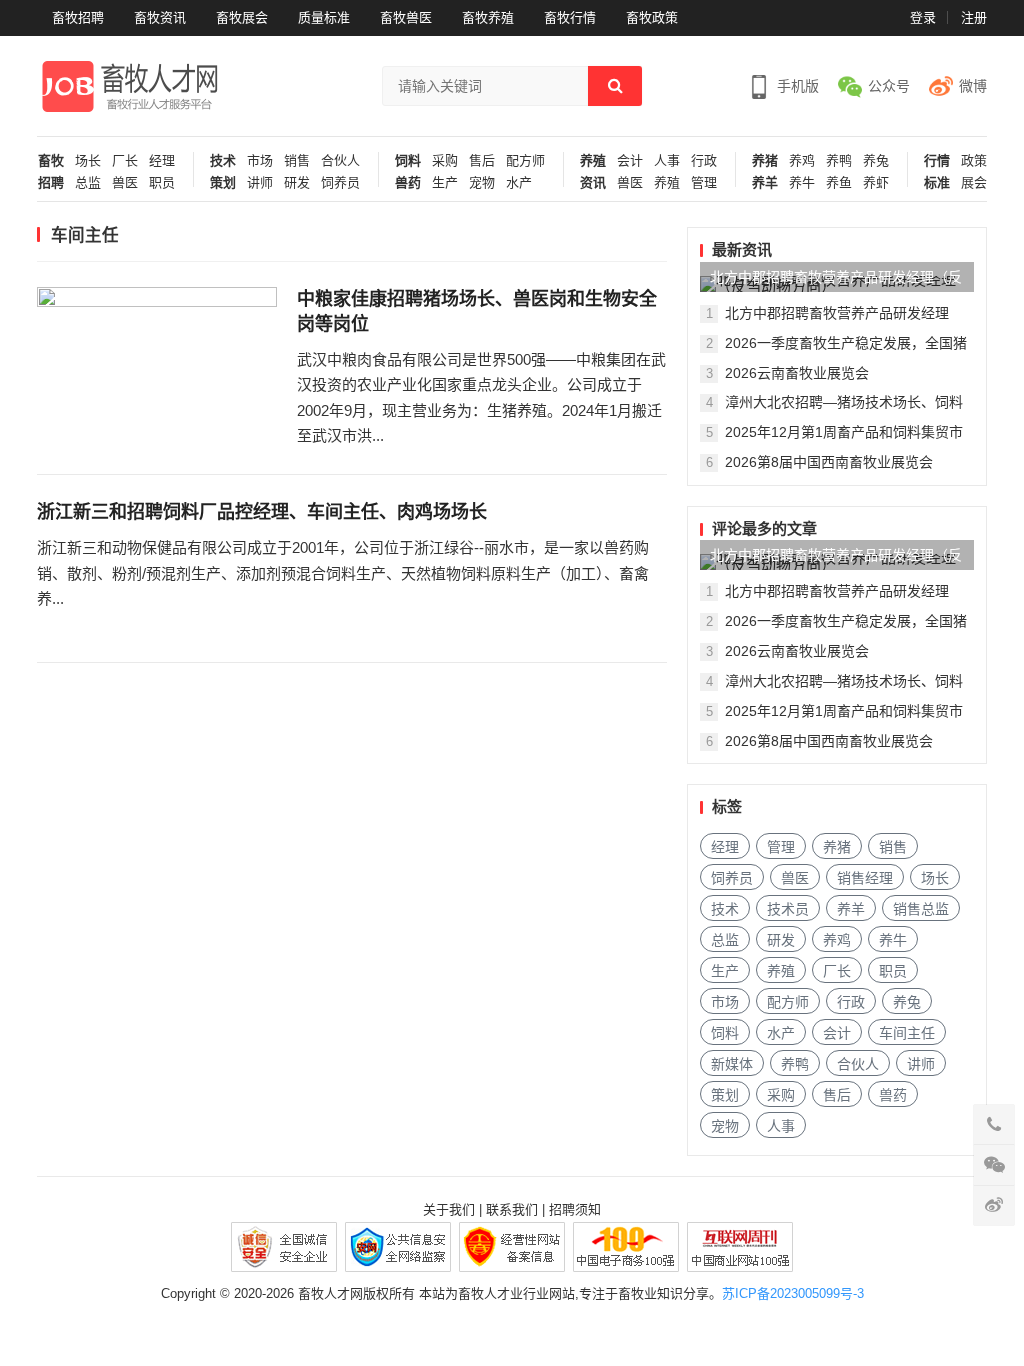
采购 (445, 161)
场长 (88, 161)
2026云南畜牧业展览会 (797, 373)
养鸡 (802, 161)
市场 (260, 161)
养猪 (765, 161)
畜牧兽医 (406, 17)
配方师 (525, 161)
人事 (667, 161)
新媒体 (732, 1064)
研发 (297, 183)
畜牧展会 (242, 17)
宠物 (482, 183)
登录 (923, 17)
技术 (223, 161)
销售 (297, 161)
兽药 (408, 183)
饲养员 (340, 183)
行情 (937, 161)
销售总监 (921, 909)
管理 (704, 183)
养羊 (765, 183)
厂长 (125, 161)
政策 (974, 161)
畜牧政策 (652, 17)
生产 (445, 183)
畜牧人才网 (330, 1293)
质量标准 (324, 17)
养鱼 (839, 183)
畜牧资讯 (160, 17)
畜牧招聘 (78, 17)
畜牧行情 (570, 17)
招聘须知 (575, 1209)
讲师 (260, 183)
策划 (223, 183)
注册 (974, 17)
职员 (162, 183)
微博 (973, 86)
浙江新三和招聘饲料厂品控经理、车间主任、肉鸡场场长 (262, 512)
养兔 (876, 161)
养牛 (802, 183)
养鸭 (839, 161)
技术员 (788, 909)
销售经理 (865, 878)
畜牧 (51, 161)
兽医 (125, 183)
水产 (519, 183)
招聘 (51, 183)
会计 (630, 161)
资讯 (593, 183)
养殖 (593, 161)
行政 (704, 161)
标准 (937, 183)
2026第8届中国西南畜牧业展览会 (829, 462)
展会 (974, 183)
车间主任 (907, 1033)
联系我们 (512, 1209)
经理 (162, 161)
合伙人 (340, 161)
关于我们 (449, 1209)
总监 (88, 183)
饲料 (408, 161)
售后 (482, 161)
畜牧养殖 (488, 17)
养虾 (876, 183)
